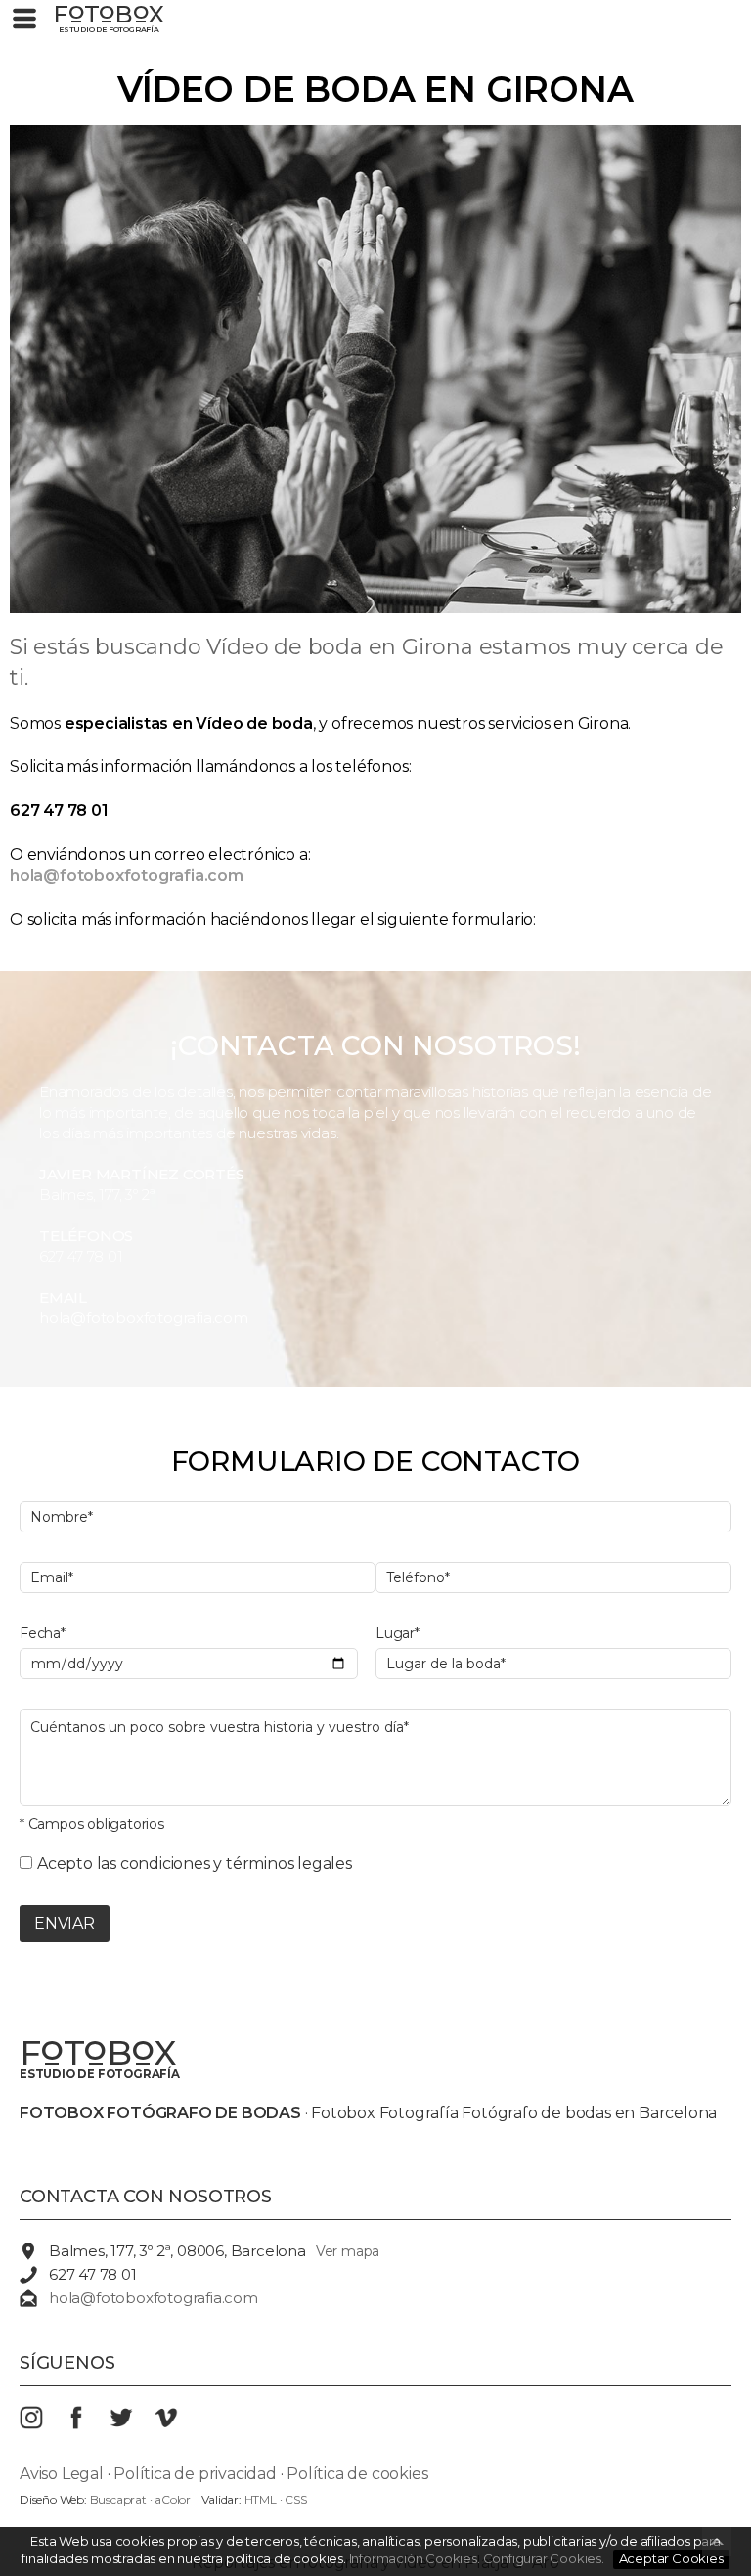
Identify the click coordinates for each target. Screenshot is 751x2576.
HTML (261, 2499)
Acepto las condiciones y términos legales (195, 1864)
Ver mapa (348, 2251)
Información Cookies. (415, 2558)
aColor (173, 2499)
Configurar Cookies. (545, 2558)
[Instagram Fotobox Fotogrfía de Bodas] (42, 2424)
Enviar (65, 1923)
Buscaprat (118, 2499)
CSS (295, 2499)
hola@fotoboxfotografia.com (144, 1318)
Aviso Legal (62, 2474)
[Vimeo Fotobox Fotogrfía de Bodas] (177, 2424)
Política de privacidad (195, 2474)
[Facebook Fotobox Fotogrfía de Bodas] (87, 2424)
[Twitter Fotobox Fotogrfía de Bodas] (132, 2424)
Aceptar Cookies (671, 2558)
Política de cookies (357, 2474)
